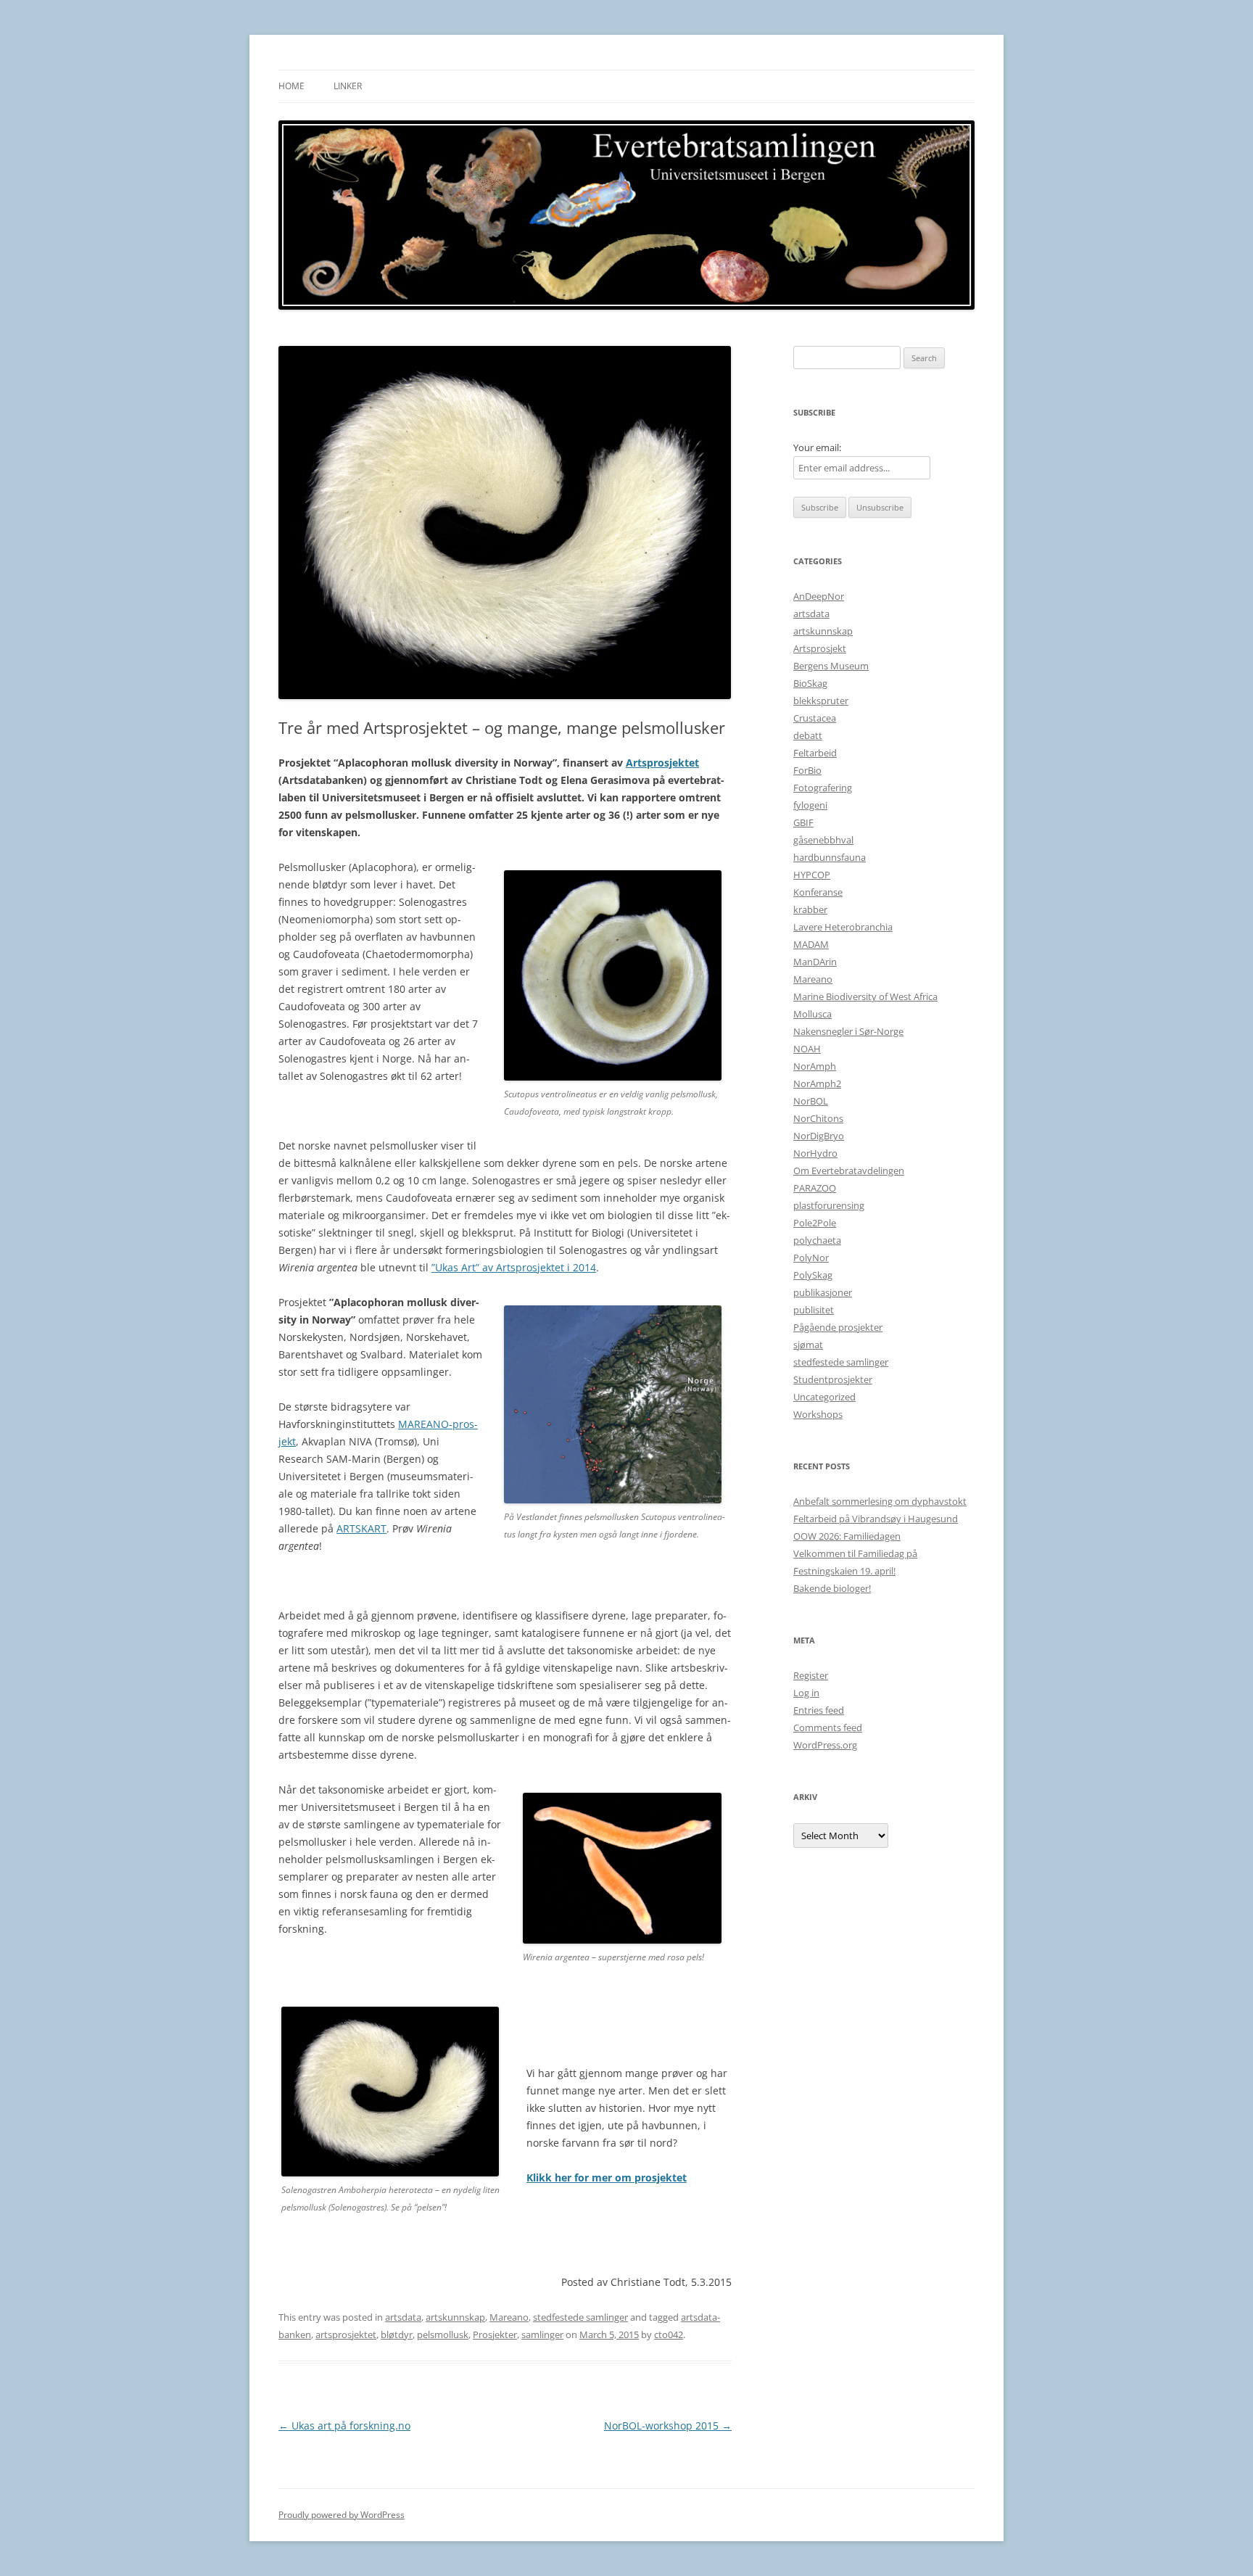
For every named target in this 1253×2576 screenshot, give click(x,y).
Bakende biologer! (832, 1588)
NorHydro (815, 1153)
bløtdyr (397, 2334)
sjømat (808, 1345)
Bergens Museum (831, 666)
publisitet (814, 1310)
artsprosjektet (346, 2334)
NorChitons (818, 1118)
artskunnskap (455, 2317)
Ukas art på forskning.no (344, 2426)
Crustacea (815, 718)
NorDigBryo (819, 1136)
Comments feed (828, 1727)
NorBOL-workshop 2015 (668, 2426)
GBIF (803, 822)
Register (811, 1675)
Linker (348, 86)
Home (291, 86)
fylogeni (810, 805)
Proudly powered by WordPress (342, 2515)
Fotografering (823, 788)
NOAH (807, 1049)
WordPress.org (825, 1745)
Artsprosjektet (662, 763)
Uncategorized (824, 1397)
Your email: (817, 447)
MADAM (811, 944)
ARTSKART (361, 1528)
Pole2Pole (815, 1223)
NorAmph (815, 1066)
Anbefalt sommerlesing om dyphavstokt (880, 1501)
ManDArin (815, 962)
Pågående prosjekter (838, 1327)
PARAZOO (815, 1188)
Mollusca (812, 1014)
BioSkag (810, 683)
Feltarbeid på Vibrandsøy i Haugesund (876, 1519)
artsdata (403, 2317)
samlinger (542, 2334)
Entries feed (819, 1710)
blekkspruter (821, 701)
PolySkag (813, 1275)
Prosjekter (495, 2334)
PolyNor (811, 1258)
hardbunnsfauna (830, 857)
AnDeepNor (819, 596)
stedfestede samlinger (580, 2317)
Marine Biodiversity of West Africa (865, 996)
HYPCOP (812, 875)
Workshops (818, 1414)
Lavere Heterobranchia (843, 927)
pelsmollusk (443, 2334)
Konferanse (818, 892)
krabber (810, 909)
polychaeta (817, 1240)
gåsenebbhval (823, 840)
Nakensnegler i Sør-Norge (848, 1031)
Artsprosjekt (820, 648)
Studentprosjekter (833, 1379)
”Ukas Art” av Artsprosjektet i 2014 (514, 1267)
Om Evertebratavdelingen (849, 1171)
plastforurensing (829, 1205)
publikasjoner (823, 1292)
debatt (808, 735)
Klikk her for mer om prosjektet (607, 2177)
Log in (806, 1693)
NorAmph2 (817, 1083)
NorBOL (811, 1101)
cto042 (669, 2334)
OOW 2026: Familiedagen (847, 1536)
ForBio (807, 770)
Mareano (509, 2317)
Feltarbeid (815, 753)
